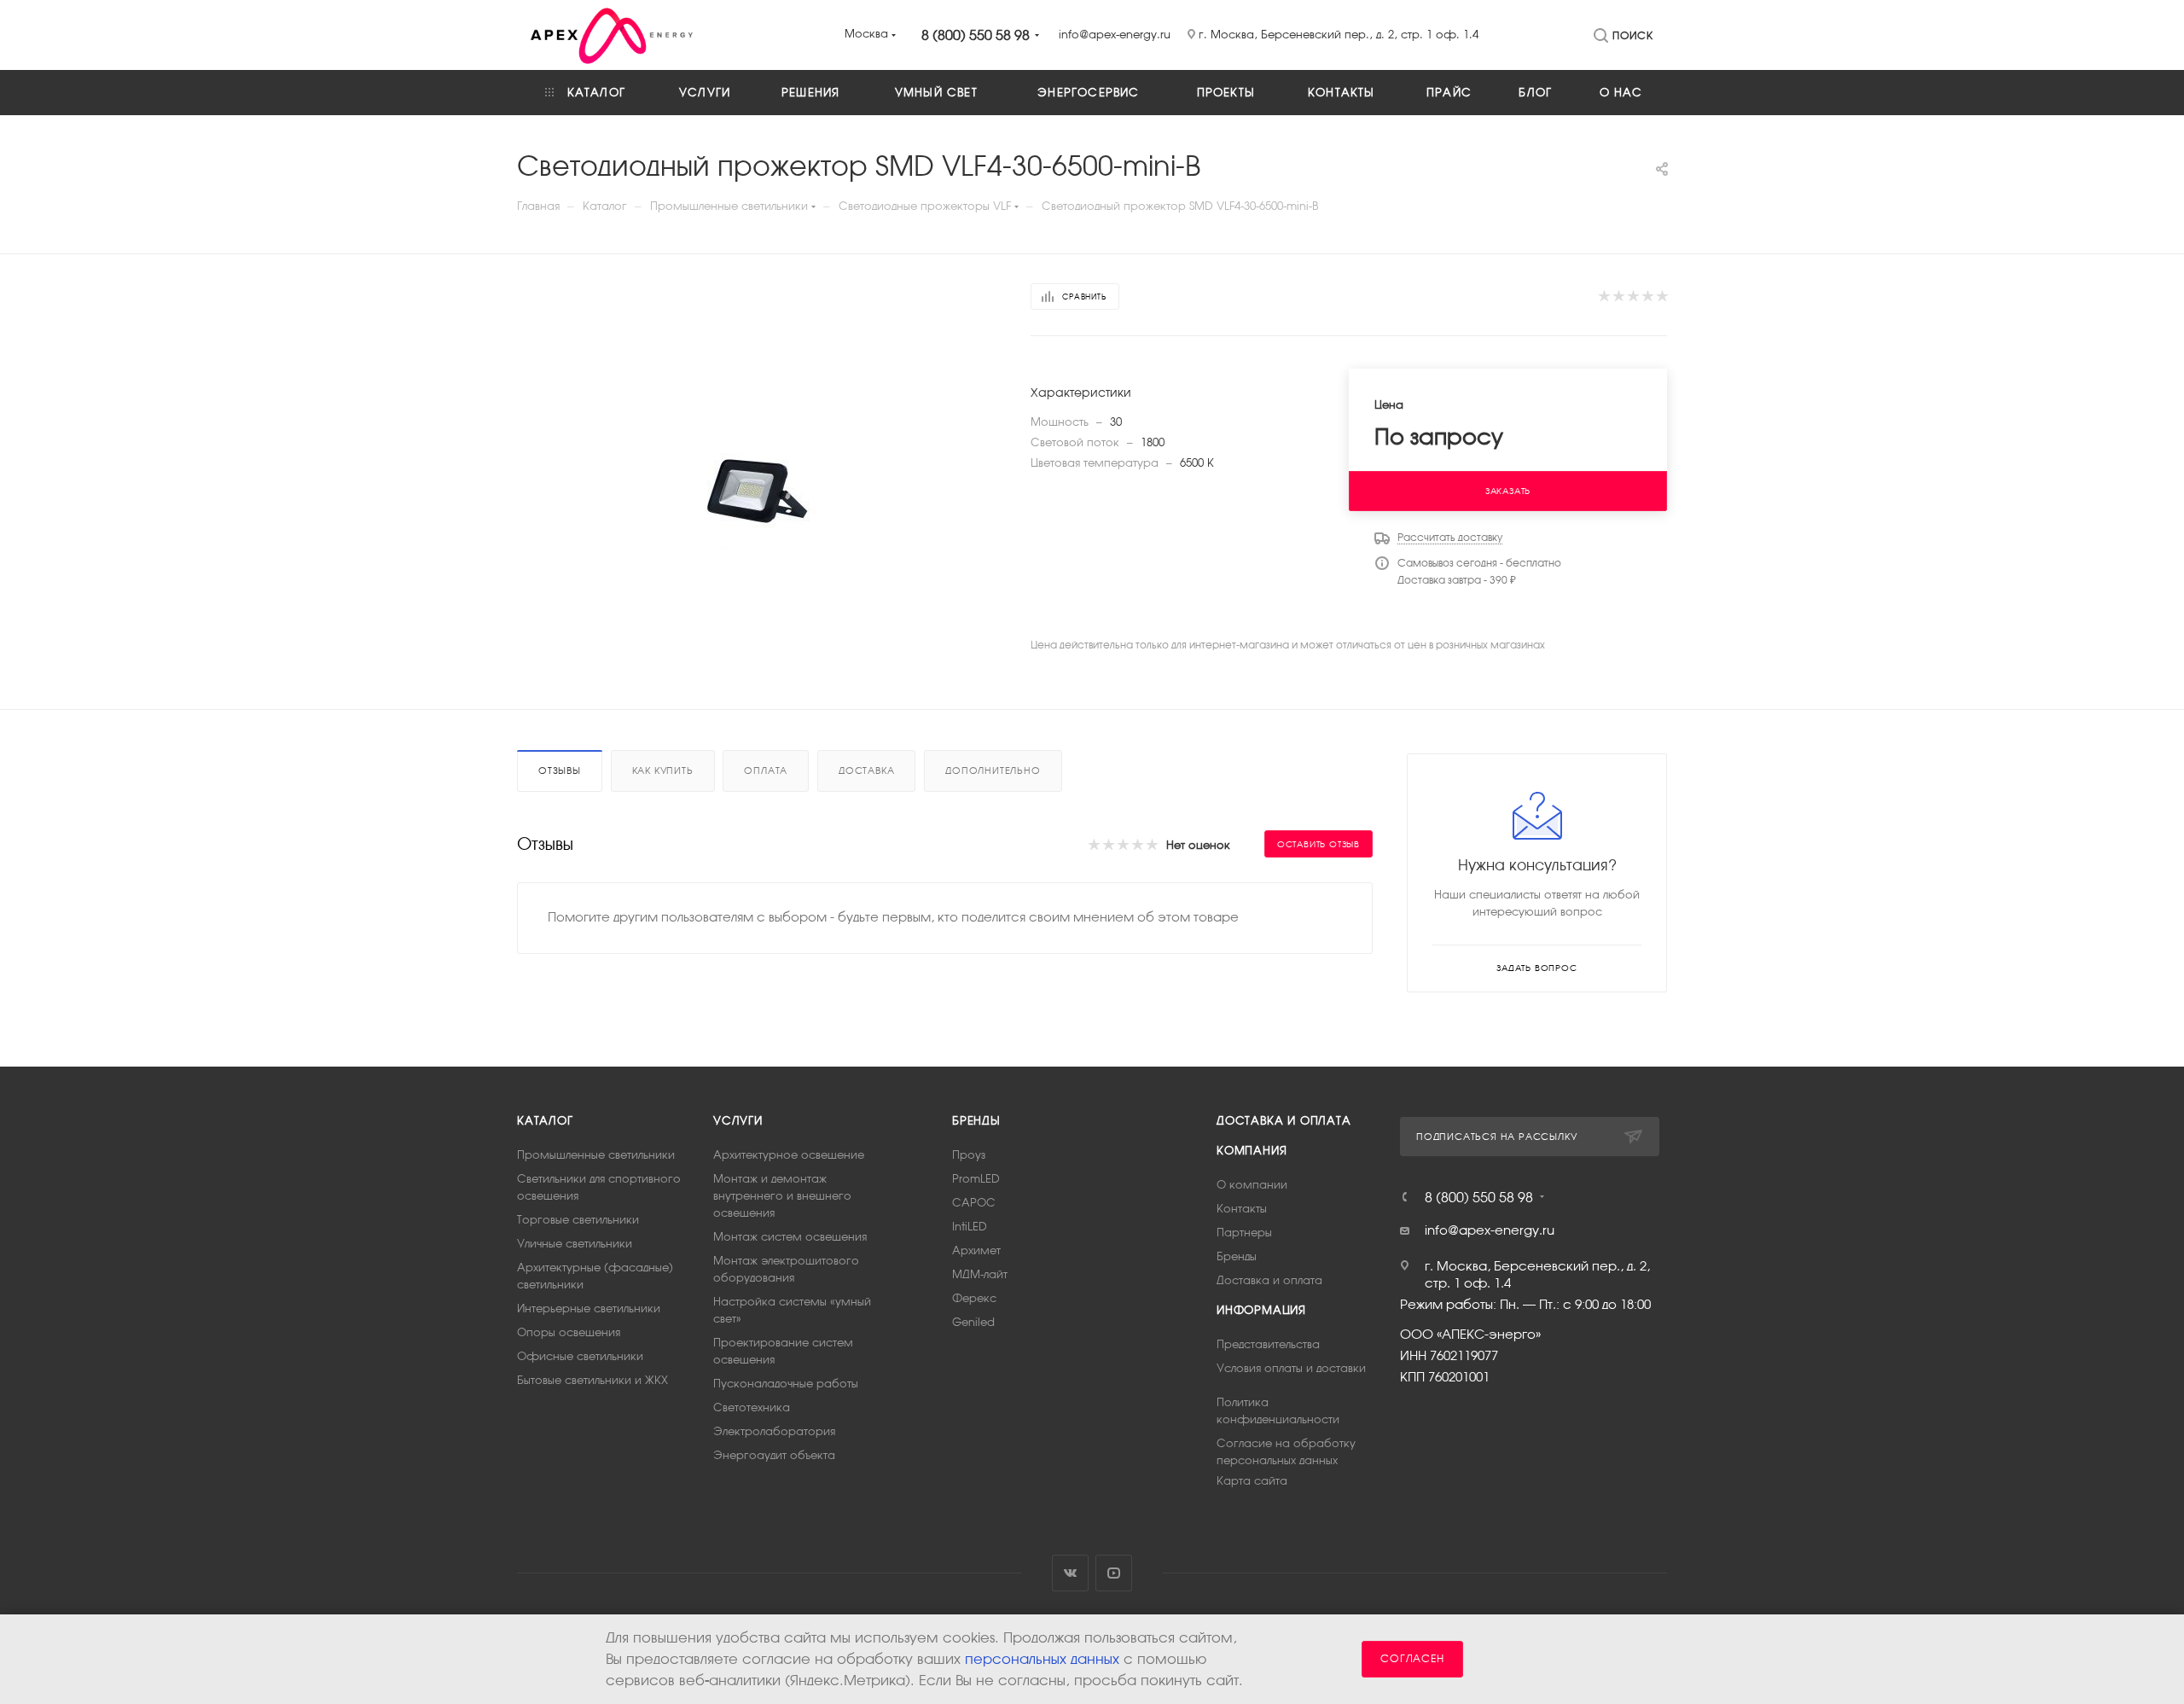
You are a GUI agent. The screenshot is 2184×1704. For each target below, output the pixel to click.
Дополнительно (993, 771)
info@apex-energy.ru (1490, 1230)
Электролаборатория (774, 1431)
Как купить (663, 771)
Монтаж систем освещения (790, 1237)
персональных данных (1042, 1659)
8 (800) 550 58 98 (976, 35)
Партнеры (1244, 1233)
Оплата (766, 771)
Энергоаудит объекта (774, 1455)
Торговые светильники (578, 1220)
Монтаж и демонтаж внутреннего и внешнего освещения (782, 1196)
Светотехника (752, 1407)
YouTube (1114, 1573)
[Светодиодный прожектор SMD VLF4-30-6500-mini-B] (759, 496)
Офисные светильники (580, 1356)
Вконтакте (1070, 1573)
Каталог (545, 1121)
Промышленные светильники (596, 1155)
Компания (1252, 1151)
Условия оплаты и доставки (1291, 1368)
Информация (1261, 1310)
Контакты (1242, 1209)
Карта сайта (1252, 1481)
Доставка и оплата (1284, 1121)
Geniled (973, 1322)
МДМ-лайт (980, 1274)
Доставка (866, 771)
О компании (1252, 1185)
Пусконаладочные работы (786, 1384)
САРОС (974, 1203)
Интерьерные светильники (589, 1309)
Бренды (976, 1121)
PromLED (976, 1179)
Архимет (976, 1250)
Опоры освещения (569, 1332)
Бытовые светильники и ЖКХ (592, 1380)
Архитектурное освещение (789, 1155)
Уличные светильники (575, 1244)
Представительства (1268, 1344)
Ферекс (974, 1298)
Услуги (738, 1121)
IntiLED (970, 1227)
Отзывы (560, 771)
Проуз (969, 1155)
